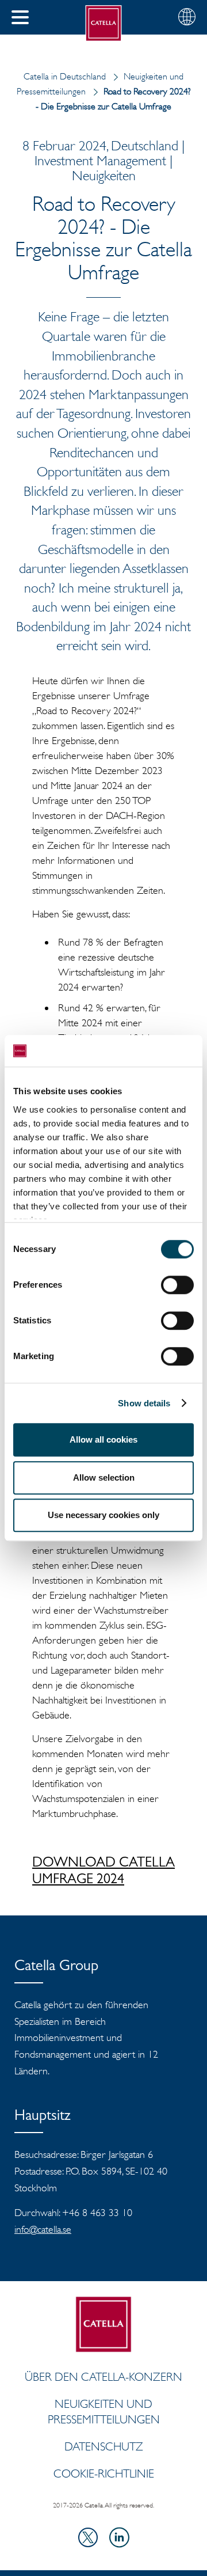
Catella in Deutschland (65, 76)
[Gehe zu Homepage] (104, 23)
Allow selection (104, 1477)
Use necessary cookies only (103, 1515)
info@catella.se (43, 2229)
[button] (20, 17)
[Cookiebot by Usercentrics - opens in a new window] (146, 1051)
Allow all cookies (103, 1439)
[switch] (177, 1285)
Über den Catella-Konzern (103, 2377)
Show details (144, 1403)
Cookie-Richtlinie (104, 2473)
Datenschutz (104, 2446)
